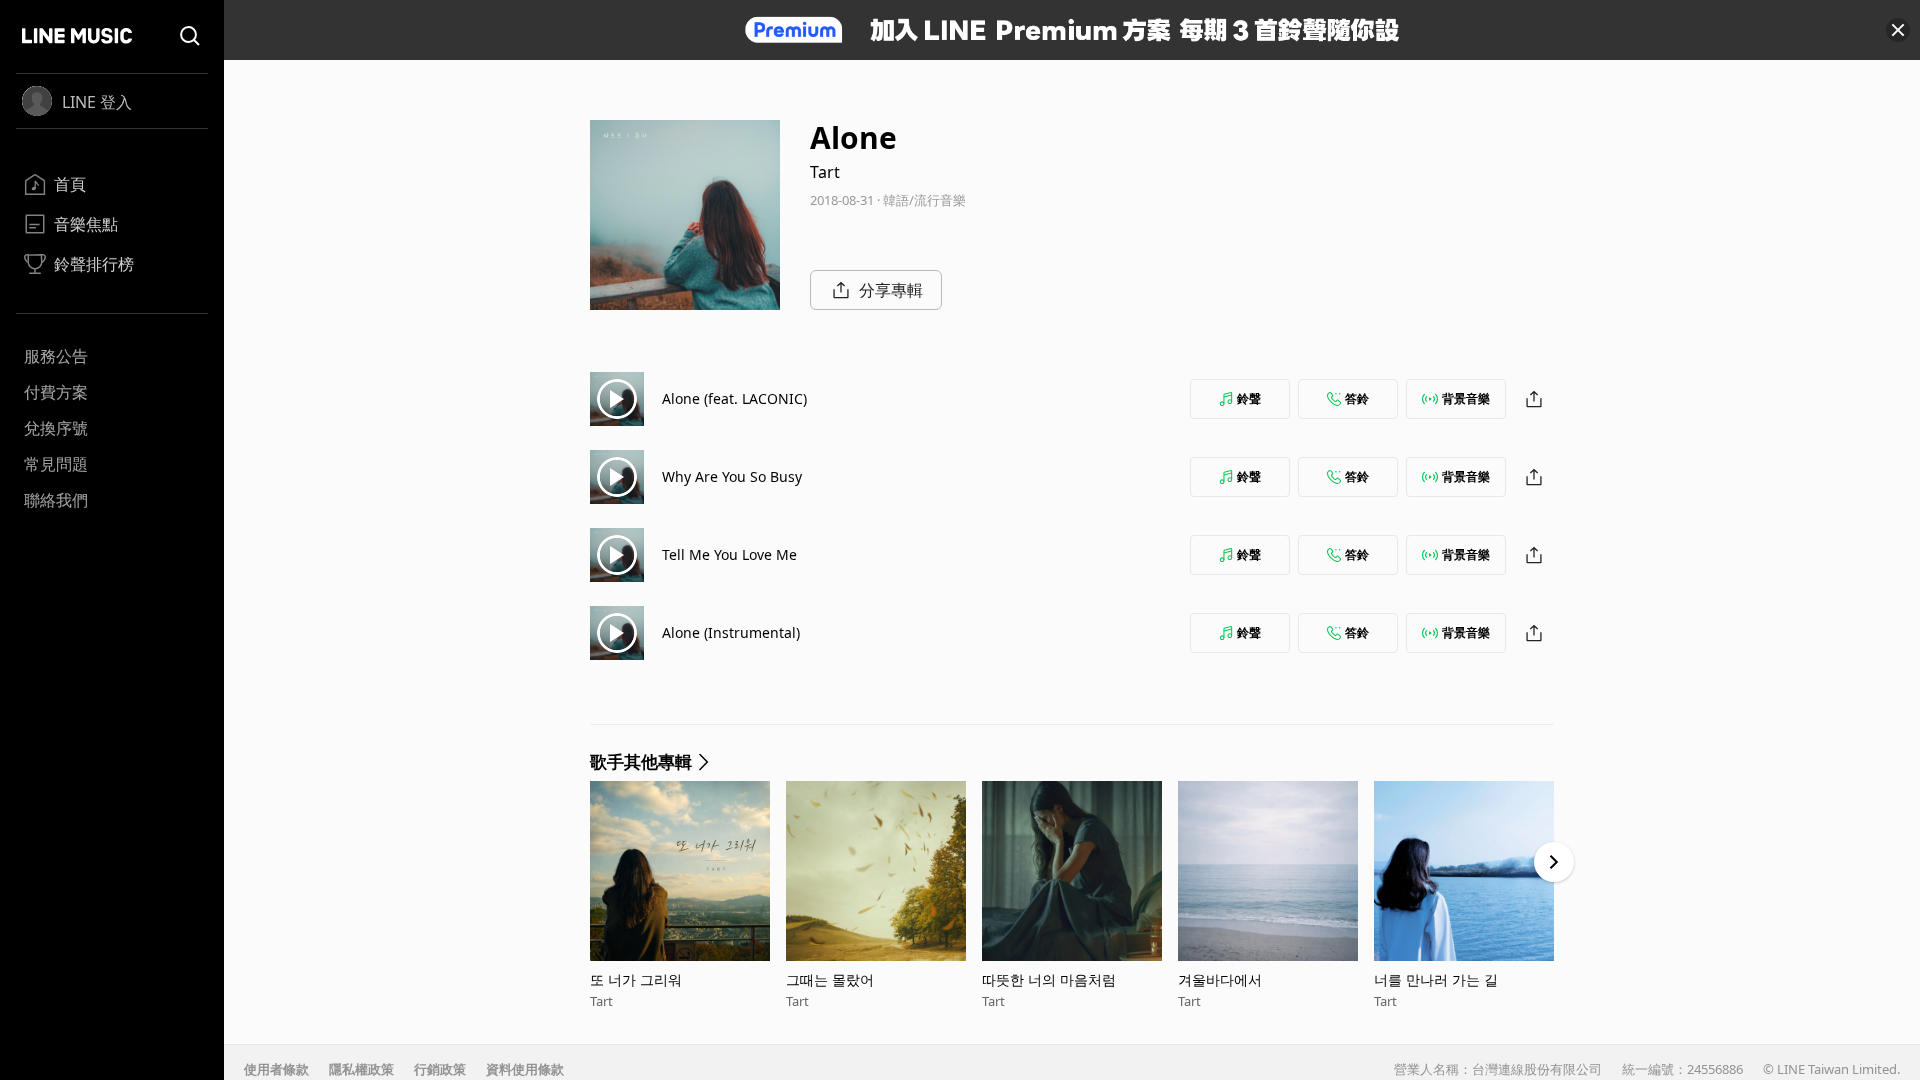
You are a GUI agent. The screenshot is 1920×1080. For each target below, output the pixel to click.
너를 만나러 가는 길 (1436, 979)
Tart (825, 172)
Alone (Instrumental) (731, 632)
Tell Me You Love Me (729, 554)
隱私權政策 (361, 1069)
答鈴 (1357, 398)
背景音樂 (1466, 398)
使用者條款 (276, 1069)
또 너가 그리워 (636, 979)
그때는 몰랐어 (830, 979)
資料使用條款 (525, 1069)
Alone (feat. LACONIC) (734, 398)
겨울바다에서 (1220, 979)
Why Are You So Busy (732, 476)
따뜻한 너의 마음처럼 (1049, 979)
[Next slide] (1554, 862)
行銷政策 (440, 1069)
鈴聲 (1249, 398)
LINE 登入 (97, 102)
